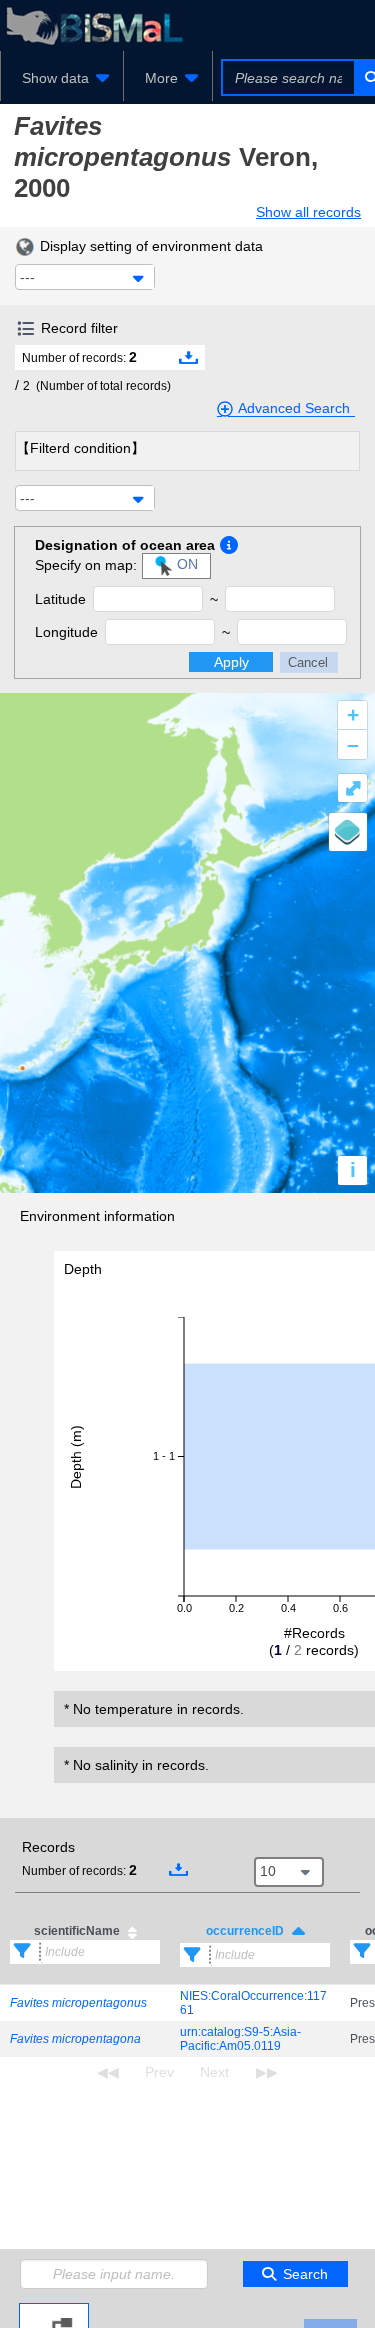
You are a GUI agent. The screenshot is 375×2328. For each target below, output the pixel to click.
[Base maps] (348, 832)
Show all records (308, 212)
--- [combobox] (27, 277)
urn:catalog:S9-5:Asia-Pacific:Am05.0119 (240, 2039)
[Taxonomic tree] (54, 2311)
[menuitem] (62, 78)
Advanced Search (294, 408)
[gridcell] (85, 2003)
